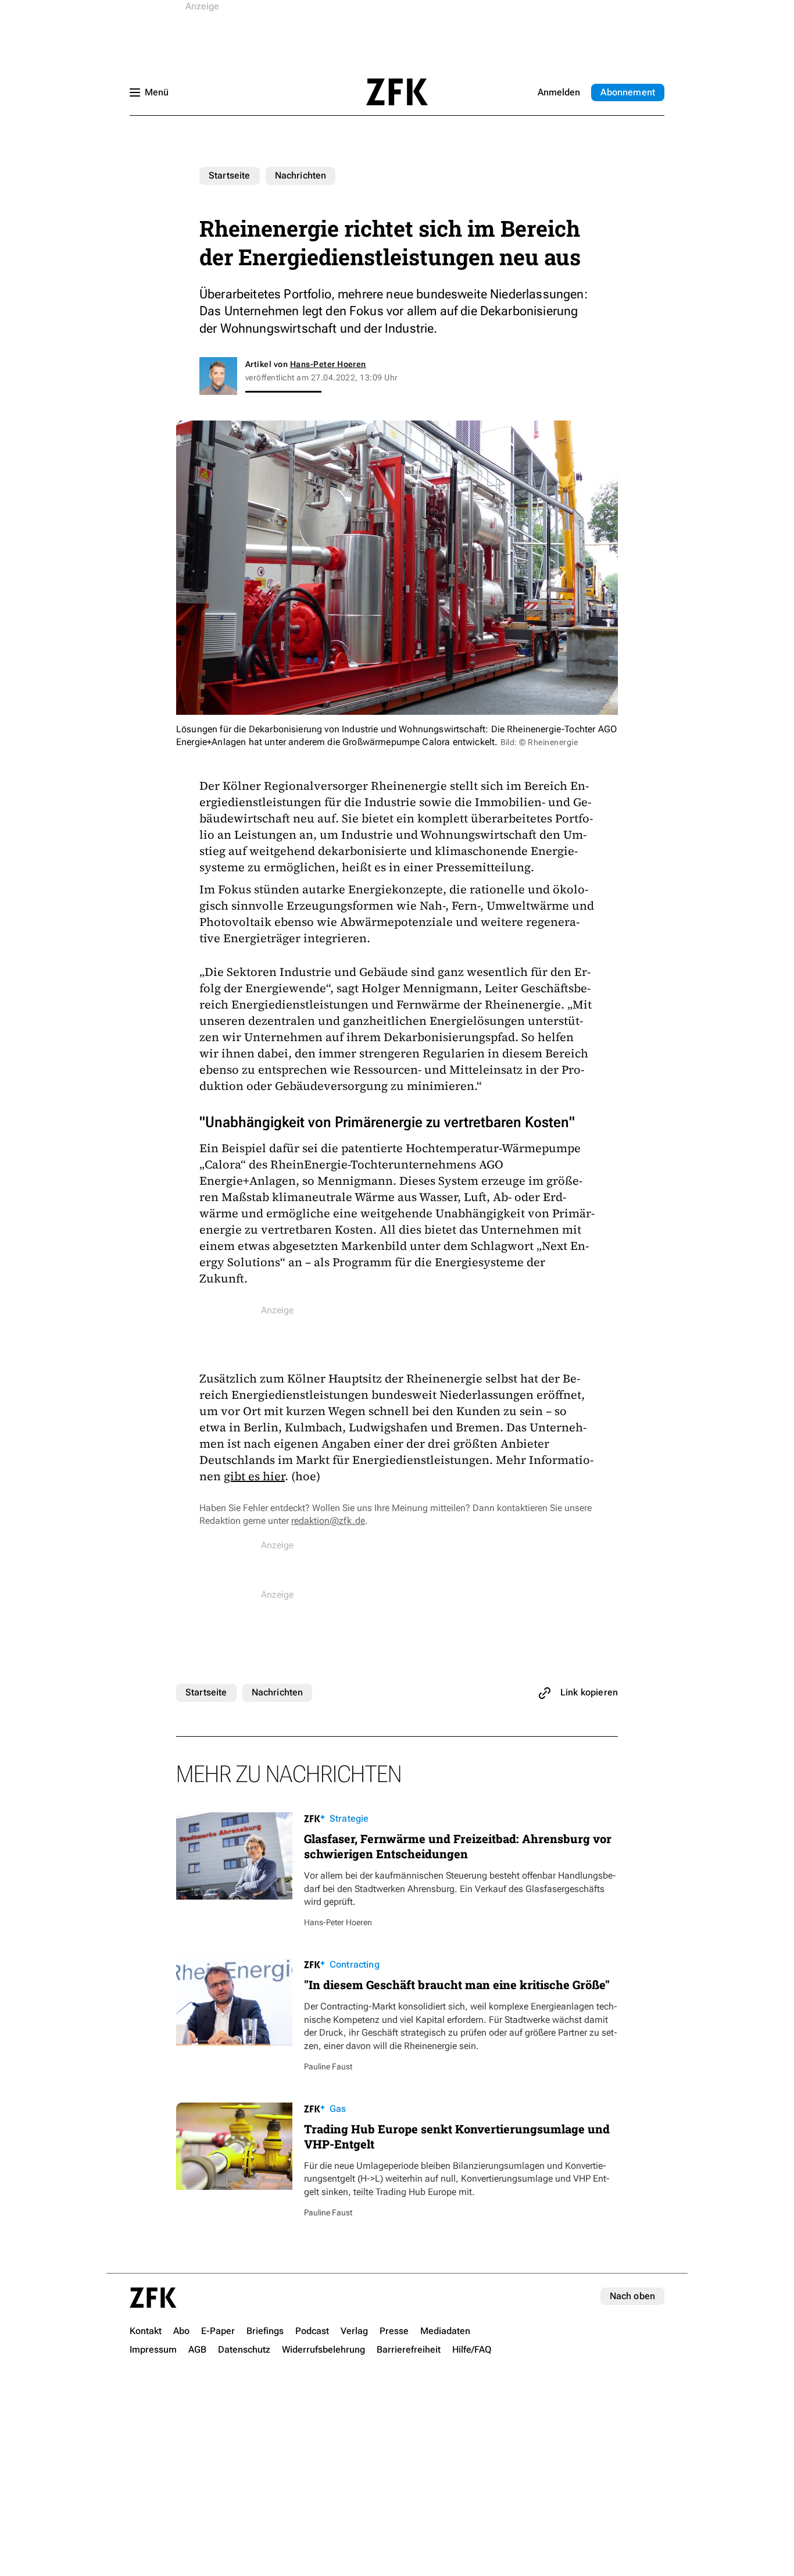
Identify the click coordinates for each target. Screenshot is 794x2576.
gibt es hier (254, 1476)
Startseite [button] (397, 92)
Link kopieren (589, 1692)
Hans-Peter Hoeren (328, 364)
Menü (157, 92)
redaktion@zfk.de (328, 1521)
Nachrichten (301, 175)
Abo (628, 92)
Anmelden (559, 92)
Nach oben (632, 2296)
